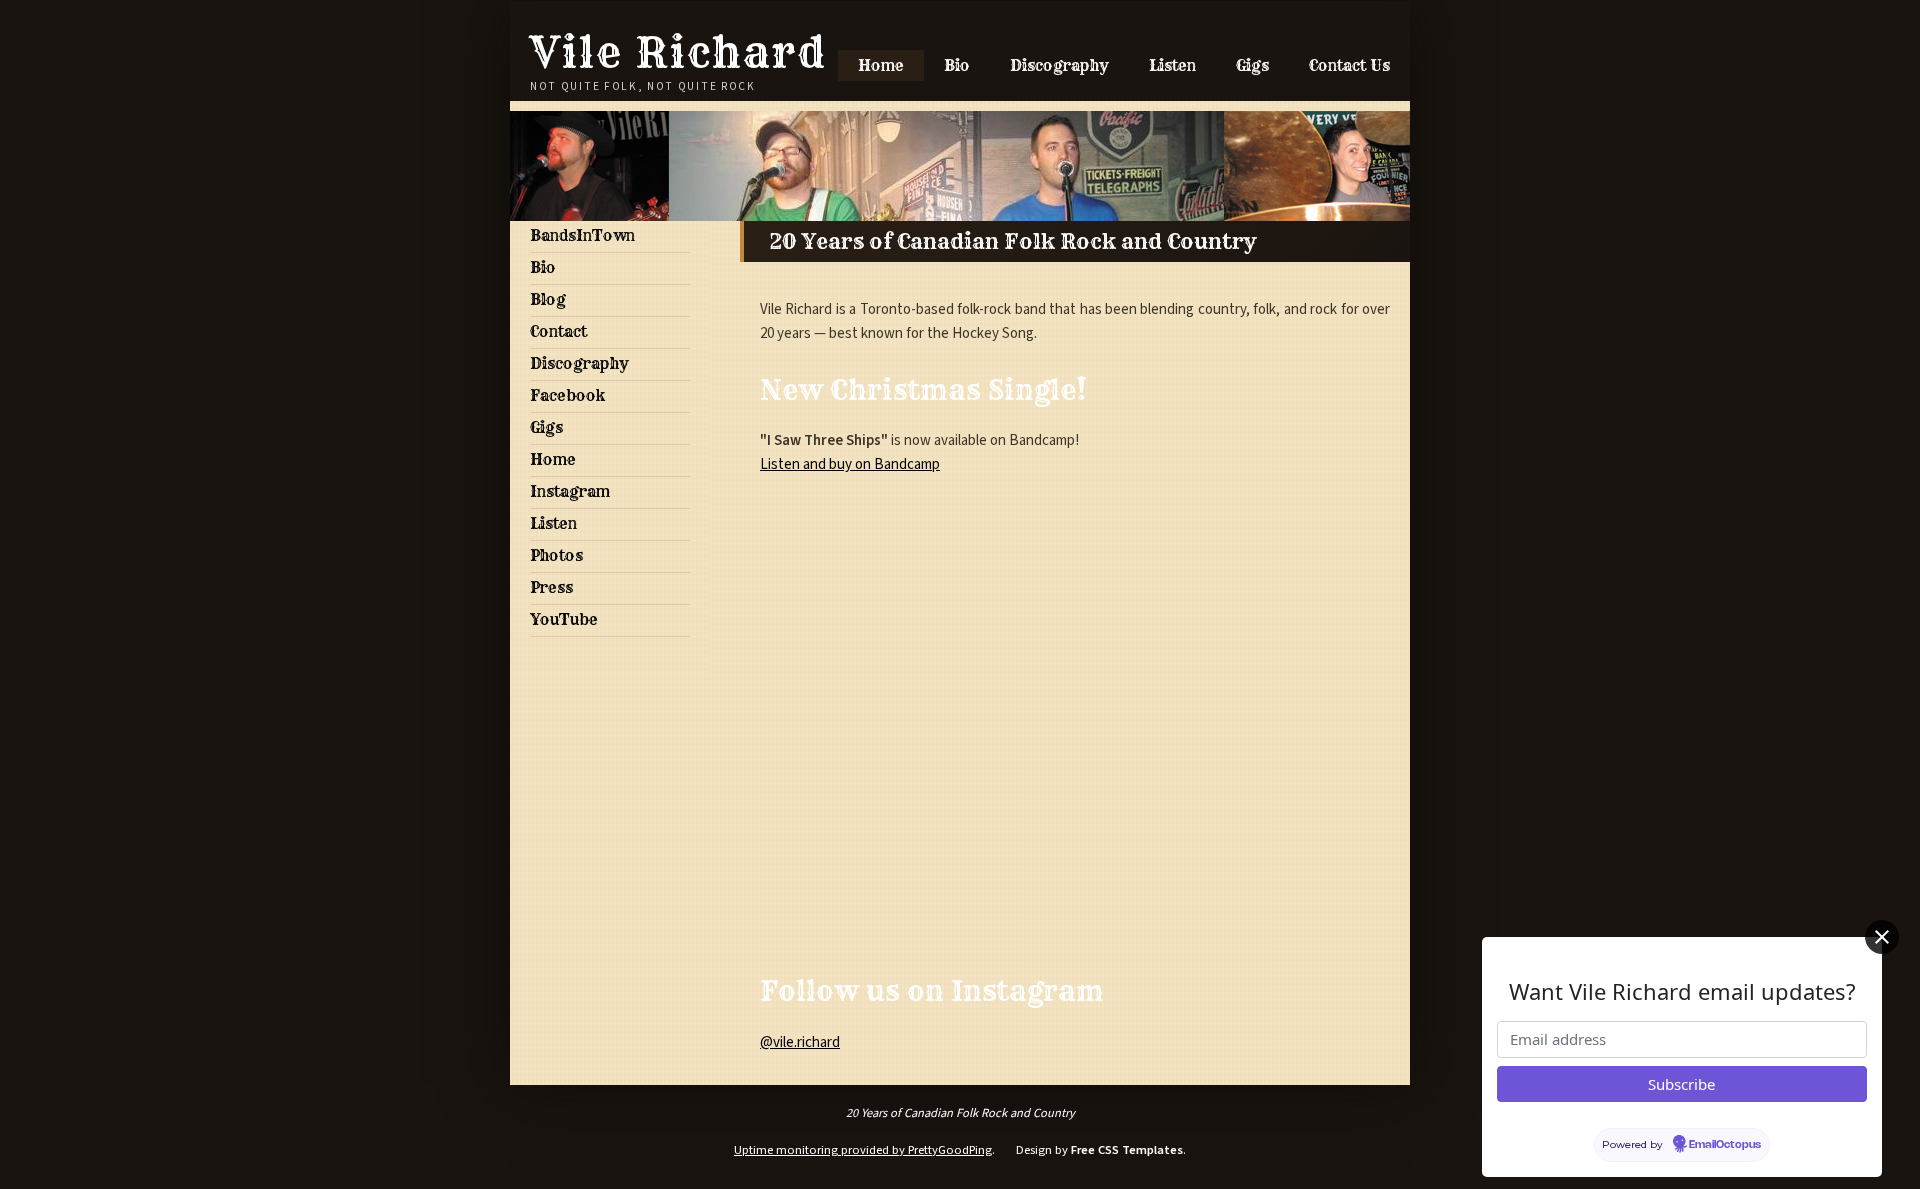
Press (551, 587)
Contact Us (1349, 65)
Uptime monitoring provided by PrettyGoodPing (863, 1150)
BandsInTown (582, 235)
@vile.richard (800, 1042)
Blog (548, 299)
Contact (558, 331)
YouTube (564, 619)
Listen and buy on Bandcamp (850, 464)
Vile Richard (678, 52)
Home (881, 65)
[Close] (1882, 937)
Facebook (567, 395)
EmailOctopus (1725, 1145)
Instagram (570, 491)
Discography (1059, 65)
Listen (1172, 65)
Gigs (1252, 65)
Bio (957, 65)
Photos (556, 555)
